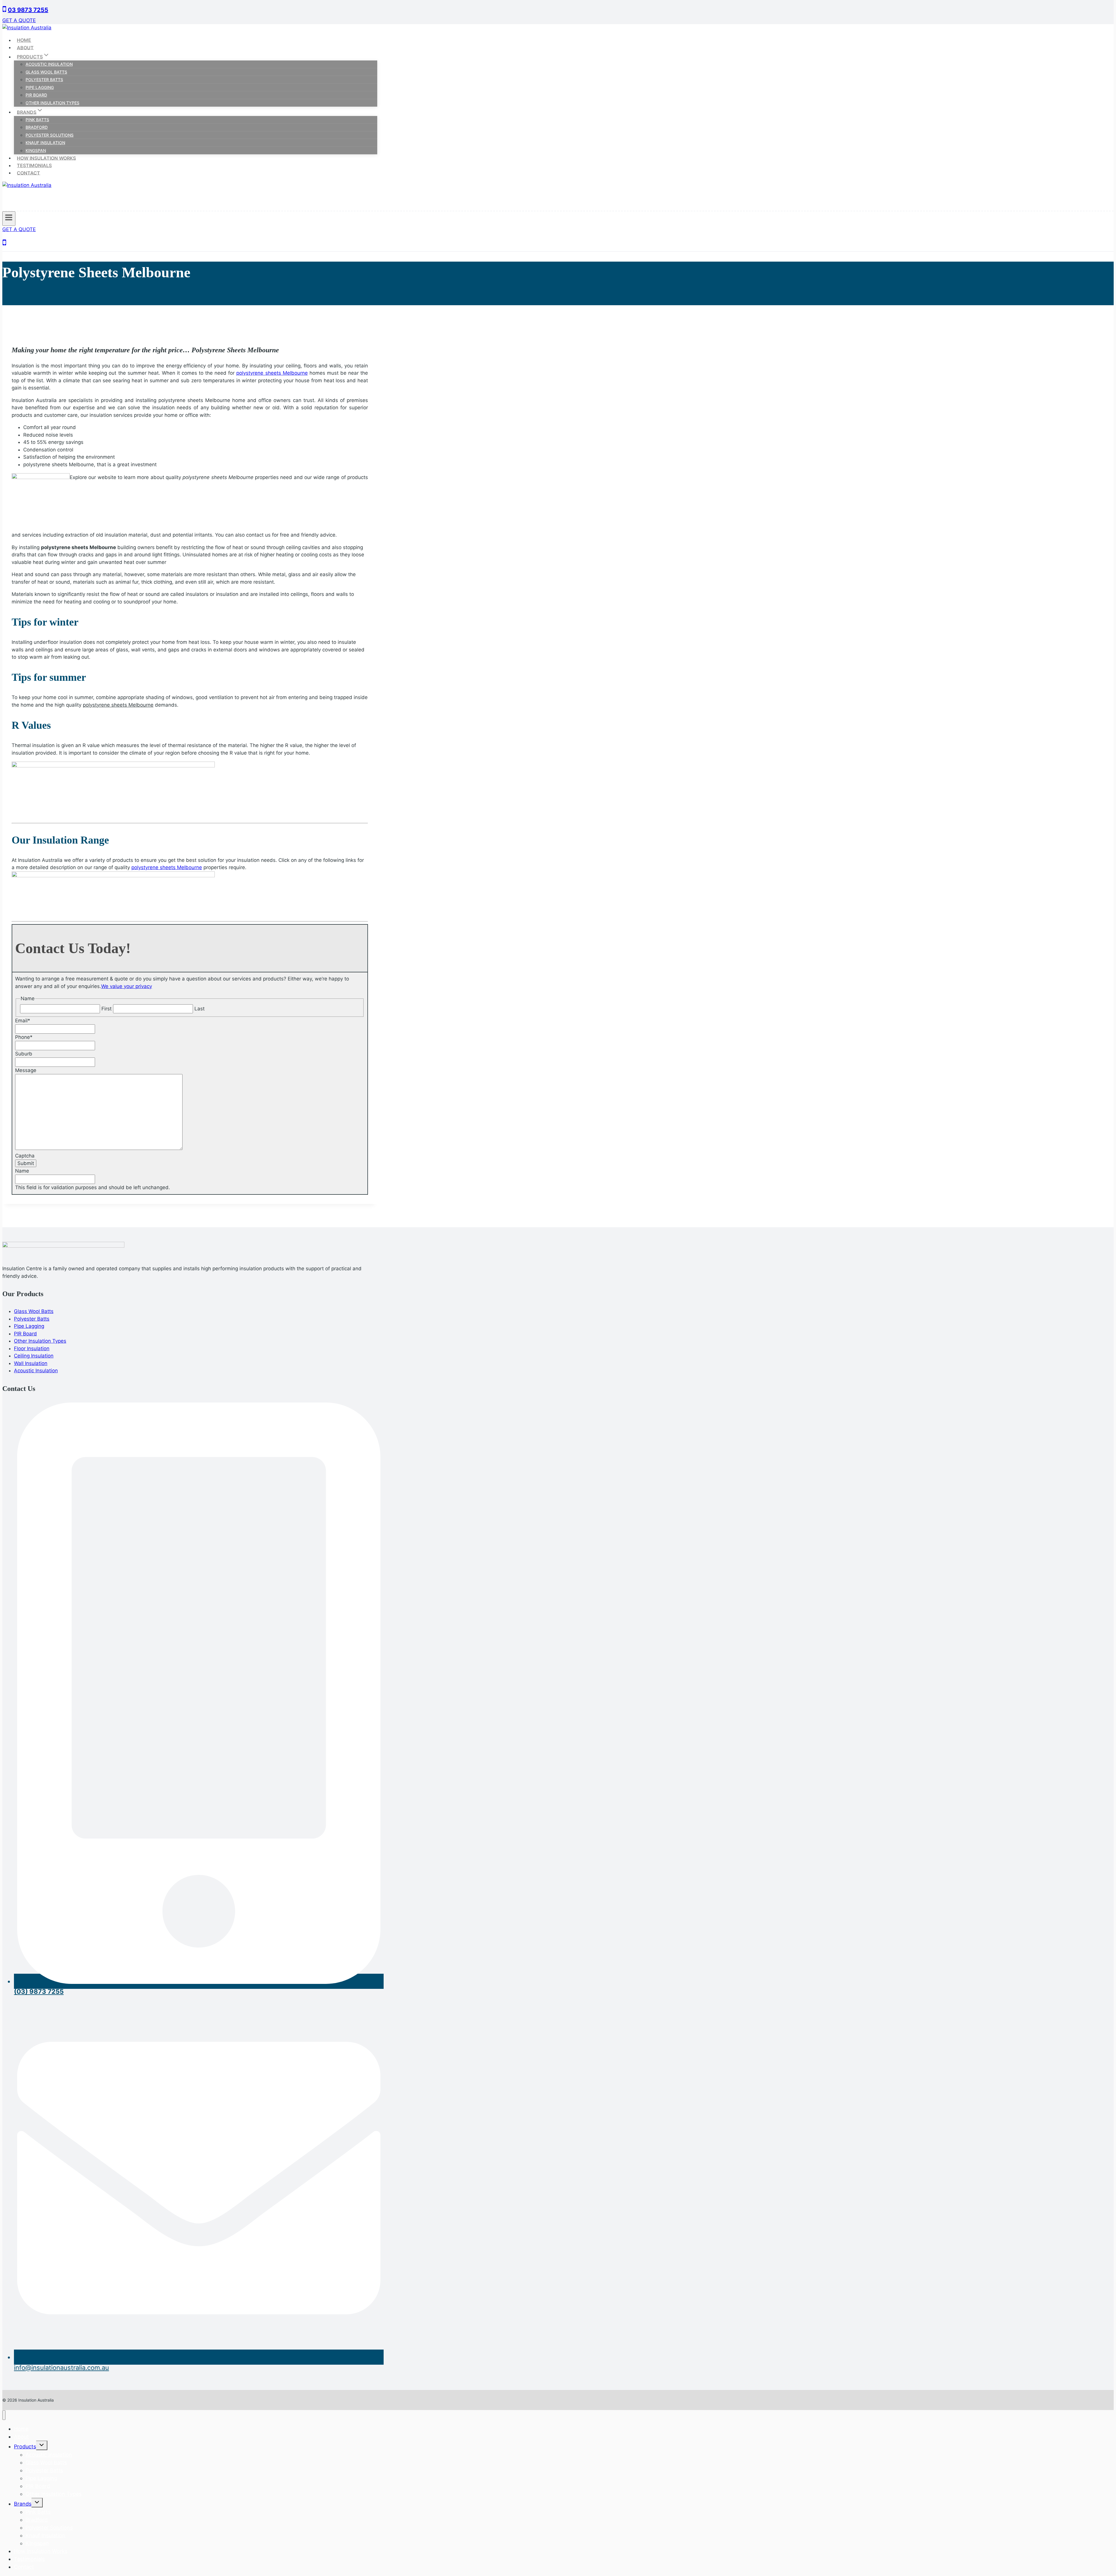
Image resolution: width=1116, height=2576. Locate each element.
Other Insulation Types (52, 103)
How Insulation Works (46, 158)
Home (24, 40)
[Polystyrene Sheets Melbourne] (41, 477)
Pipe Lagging (40, 87)
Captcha (25, 1156)
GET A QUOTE (19, 20)
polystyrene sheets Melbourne (272, 373)
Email (23, 1021)
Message (26, 1070)
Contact (28, 173)
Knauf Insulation (45, 143)
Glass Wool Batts (46, 72)
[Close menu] (4, 2415)
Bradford (37, 127)
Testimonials (34, 165)
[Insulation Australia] (27, 28)
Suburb (24, 1054)
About (25, 47)
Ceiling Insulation (34, 1356)
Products (25, 2447)
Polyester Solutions (50, 135)
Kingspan (36, 150)
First (107, 1009)
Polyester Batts (44, 80)
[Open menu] (9, 219)
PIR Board (36, 95)
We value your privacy (127, 986)
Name (22, 1171)
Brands (23, 2504)
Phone (24, 1037)
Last (200, 1009)
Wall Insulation (31, 1363)
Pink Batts (37, 120)
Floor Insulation (32, 1348)
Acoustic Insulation (49, 64)
